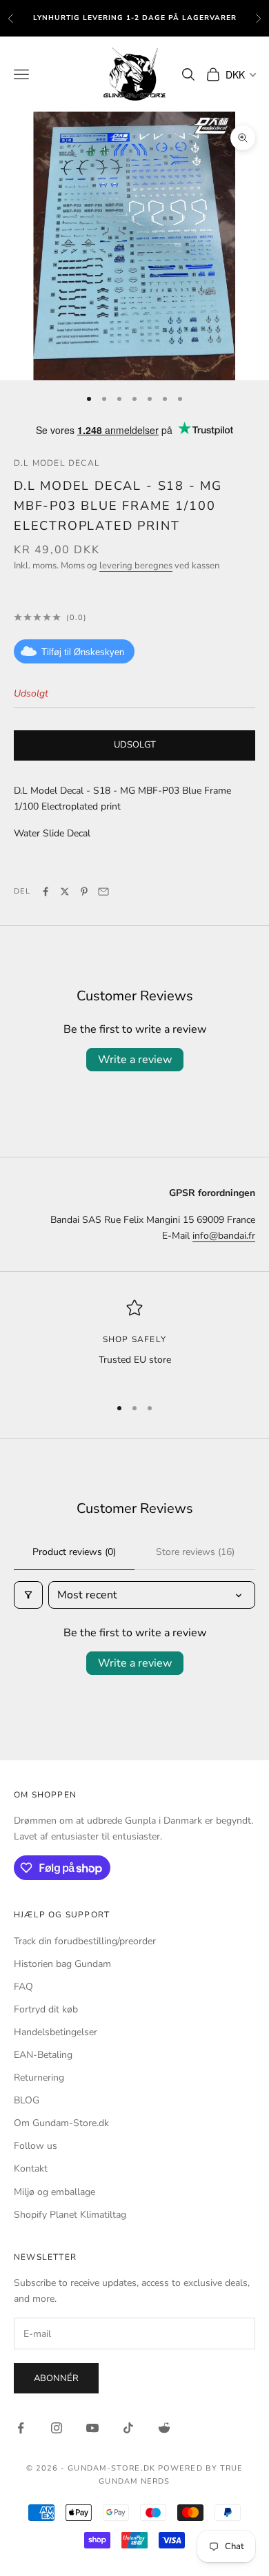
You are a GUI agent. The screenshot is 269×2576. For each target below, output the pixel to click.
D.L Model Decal (57, 463)
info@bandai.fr (224, 1236)
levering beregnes (136, 566)
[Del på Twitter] (65, 892)
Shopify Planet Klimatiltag (70, 2215)
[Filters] (28, 1595)
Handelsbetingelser (56, 2032)
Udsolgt (135, 745)
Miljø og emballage (54, 2192)
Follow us (36, 2146)
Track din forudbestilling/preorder (85, 1941)
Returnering (39, 2078)
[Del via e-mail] (103, 892)
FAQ (23, 1987)
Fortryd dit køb (46, 2009)
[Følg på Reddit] (164, 2428)
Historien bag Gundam (62, 1964)
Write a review (135, 1060)
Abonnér (56, 2378)
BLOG (27, 2100)
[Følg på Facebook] (21, 2428)
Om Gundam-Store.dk (61, 2123)
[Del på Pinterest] (84, 892)
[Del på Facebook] (46, 892)
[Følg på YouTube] (92, 2428)
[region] (134, 1342)
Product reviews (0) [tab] (74, 1552)
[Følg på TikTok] (128, 2428)
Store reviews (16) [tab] (195, 1552)
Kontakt (31, 2168)
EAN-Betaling (43, 2055)
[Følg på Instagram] (57, 2428)
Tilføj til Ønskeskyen (83, 652)
